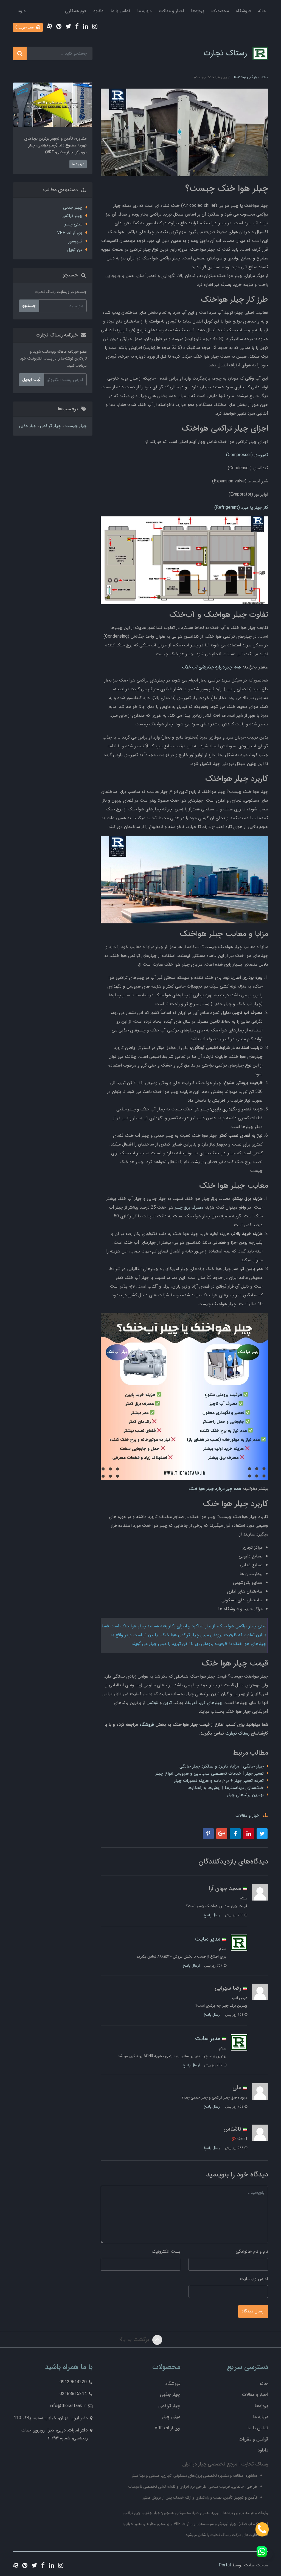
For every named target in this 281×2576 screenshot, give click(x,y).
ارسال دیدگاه (253, 2311)
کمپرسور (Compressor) (247, 455)
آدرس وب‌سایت (254, 2279)
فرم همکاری (76, 11)
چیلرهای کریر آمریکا (204, 1703)
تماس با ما (120, 11)
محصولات (220, 11)
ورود (22, 11)
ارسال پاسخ (212, 1915)
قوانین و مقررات (253, 2439)
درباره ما (144, 11)
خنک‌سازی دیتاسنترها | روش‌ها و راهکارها (226, 1788)
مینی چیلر (74, 224)
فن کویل (75, 250)
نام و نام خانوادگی (252, 2251)
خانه (262, 11)
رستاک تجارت (225, 53)
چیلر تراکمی (72, 216)
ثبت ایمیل (31, 379)
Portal (225, 2565)
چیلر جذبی (73, 207)
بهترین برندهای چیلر (245, 1795)
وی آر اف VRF (70, 233)
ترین (168, 1703)
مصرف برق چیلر (189, 1207)
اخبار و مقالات (171, 11)
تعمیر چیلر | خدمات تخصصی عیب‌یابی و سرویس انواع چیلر (210, 1773)
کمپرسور (75, 241)
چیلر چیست (75, 426)
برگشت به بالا (135, 2339)
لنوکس (152, 1703)
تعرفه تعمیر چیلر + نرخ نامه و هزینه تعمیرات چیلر (219, 1781)
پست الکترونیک (166, 2251)
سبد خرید (25, 27)
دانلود (98, 11)
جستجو (29, 306)
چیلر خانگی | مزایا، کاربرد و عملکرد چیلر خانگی (222, 1766)
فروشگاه (243, 11)
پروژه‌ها (198, 11)
